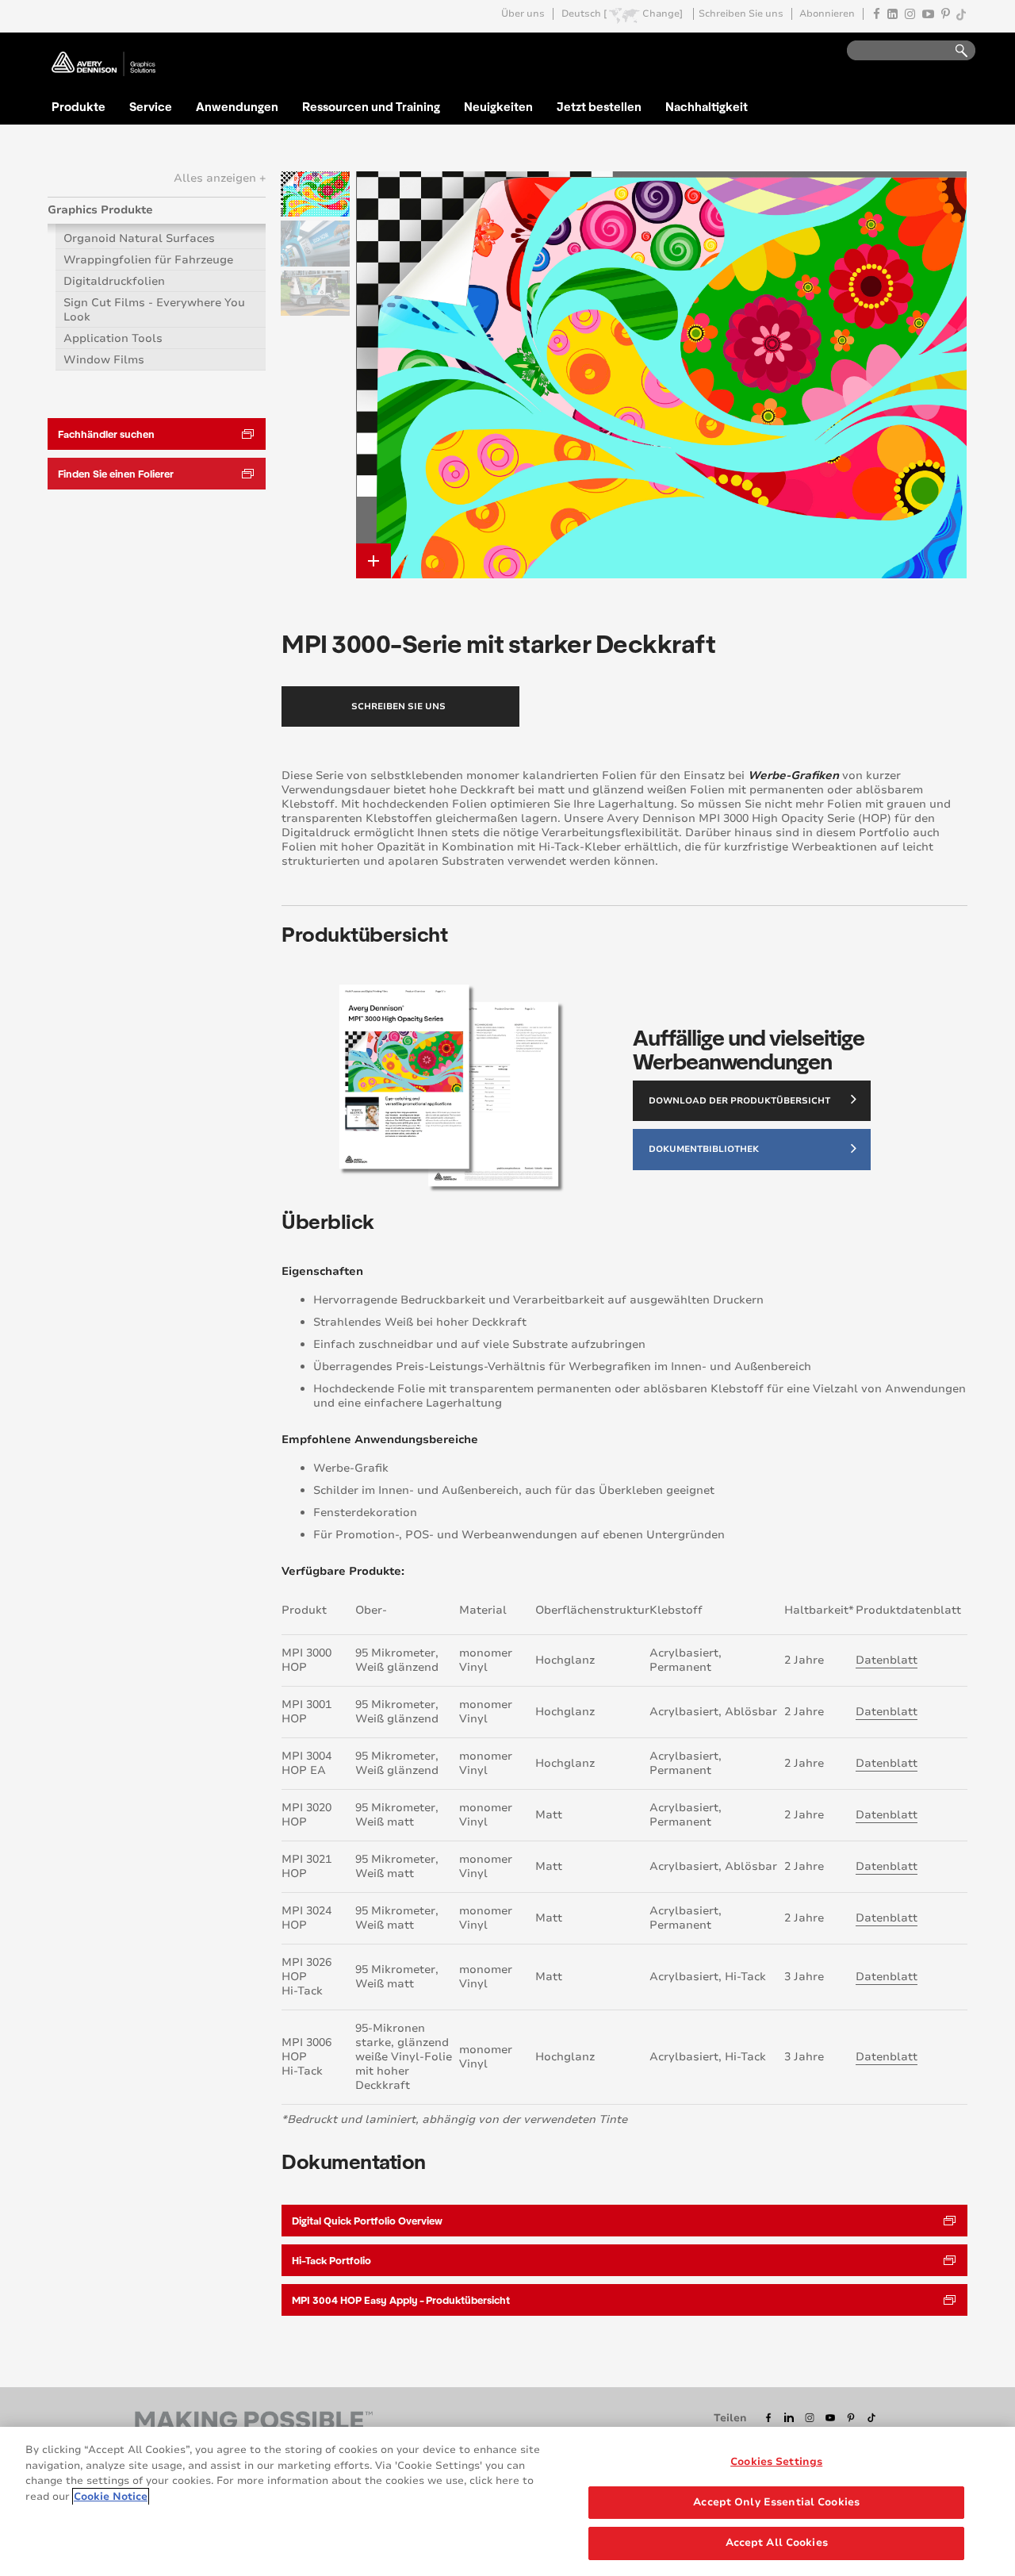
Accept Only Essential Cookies (776, 2502)
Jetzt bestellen (599, 106)
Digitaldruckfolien (114, 281)
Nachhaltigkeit (707, 106)
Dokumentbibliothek (704, 1149)
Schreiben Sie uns (741, 14)
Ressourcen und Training (371, 106)
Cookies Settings (776, 2462)
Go (954, 51)
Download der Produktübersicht (739, 1101)
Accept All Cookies (777, 2543)
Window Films (104, 360)
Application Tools (113, 338)
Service (151, 106)
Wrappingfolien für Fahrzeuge (148, 260)
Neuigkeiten (498, 106)
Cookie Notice (111, 2497)
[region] (507, 2501)
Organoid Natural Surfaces (139, 238)
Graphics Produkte (100, 210)
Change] (663, 14)
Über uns (523, 14)
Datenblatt (887, 1660)
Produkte (79, 106)
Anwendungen (237, 106)
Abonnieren (827, 14)
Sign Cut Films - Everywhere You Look (154, 310)
